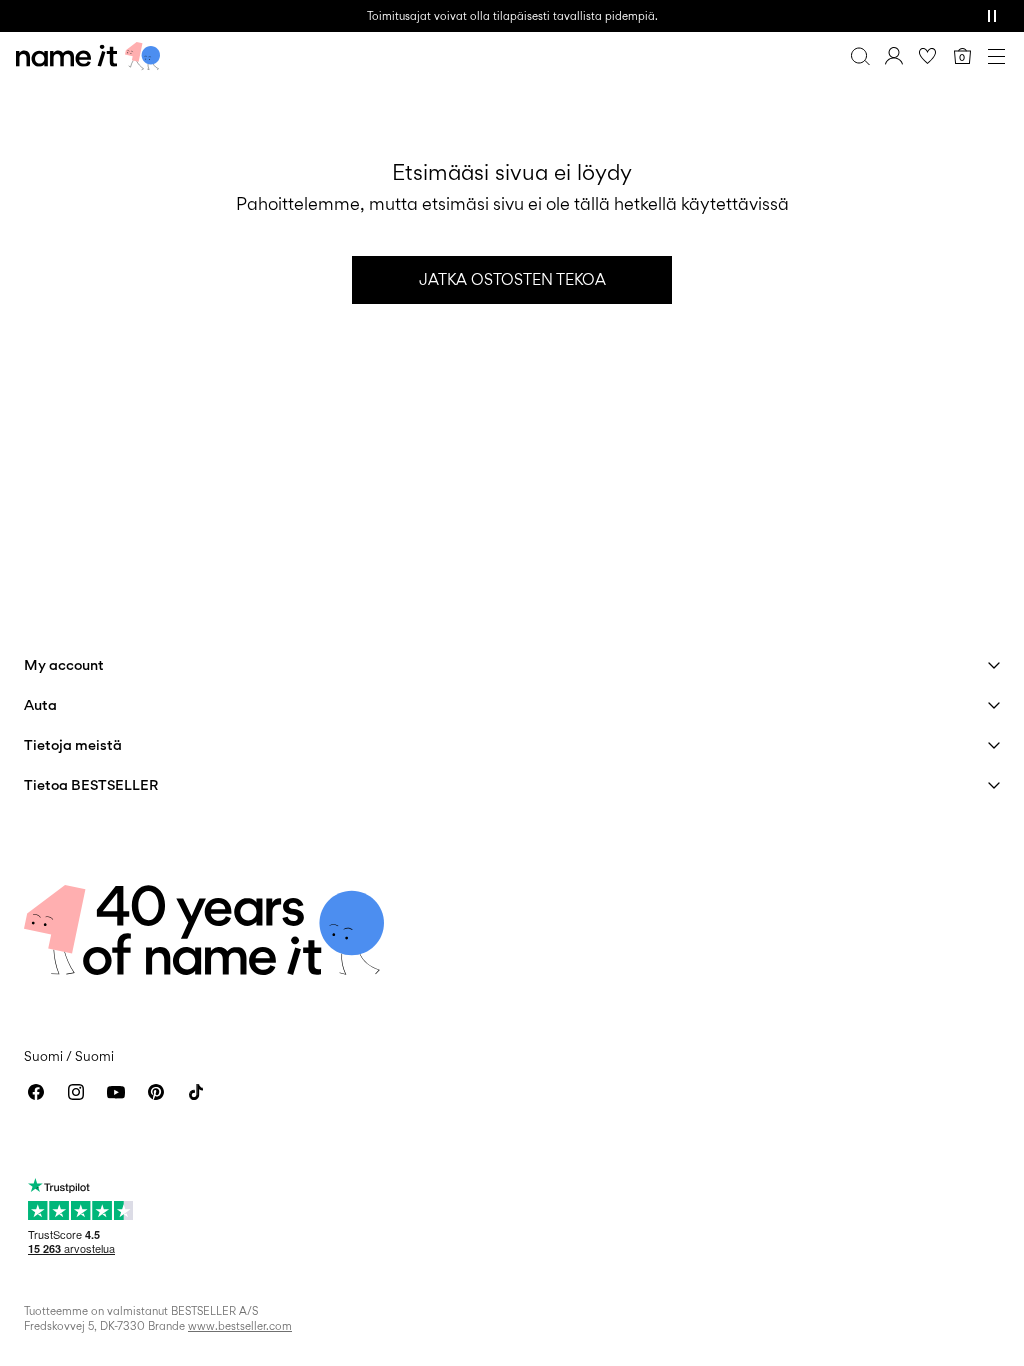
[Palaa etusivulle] (88, 56)
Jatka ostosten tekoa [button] (512, 279)
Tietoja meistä (73, 744)
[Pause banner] (992, 16)
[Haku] (860, 56)
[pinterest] (156, 1092)
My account (64, 664)
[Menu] (996, 56)
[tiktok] (196, 1092)
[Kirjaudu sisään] (894, 56)
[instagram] (76, 1092)
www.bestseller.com (240, 1326)
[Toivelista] (928, 56)
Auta (40, 704)
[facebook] (36, 1092)
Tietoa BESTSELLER (91, 784)
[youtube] (116, 1092)
